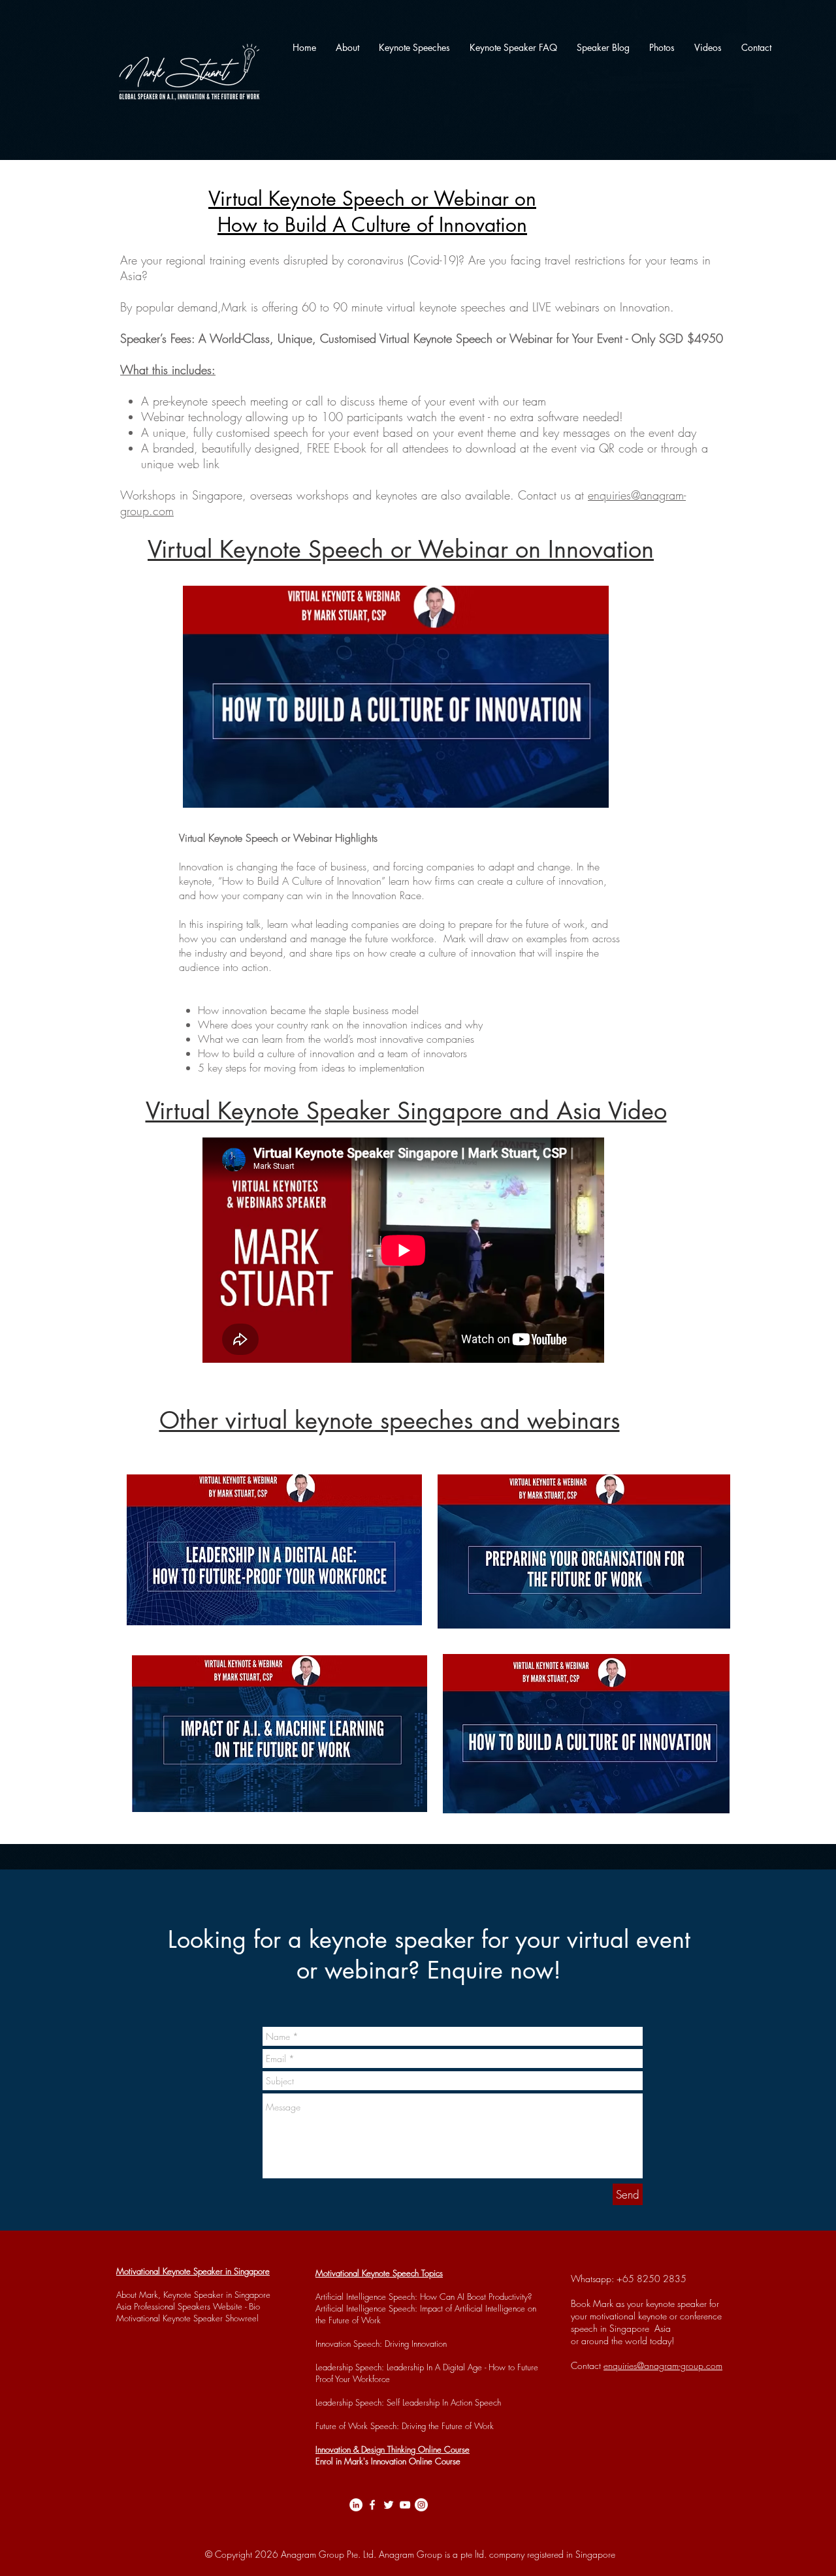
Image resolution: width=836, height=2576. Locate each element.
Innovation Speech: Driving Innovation (381, 2344)
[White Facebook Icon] (372, 2505)
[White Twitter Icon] (389, 2505)
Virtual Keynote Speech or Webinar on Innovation (401, 549)
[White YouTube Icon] (405, 2505)
